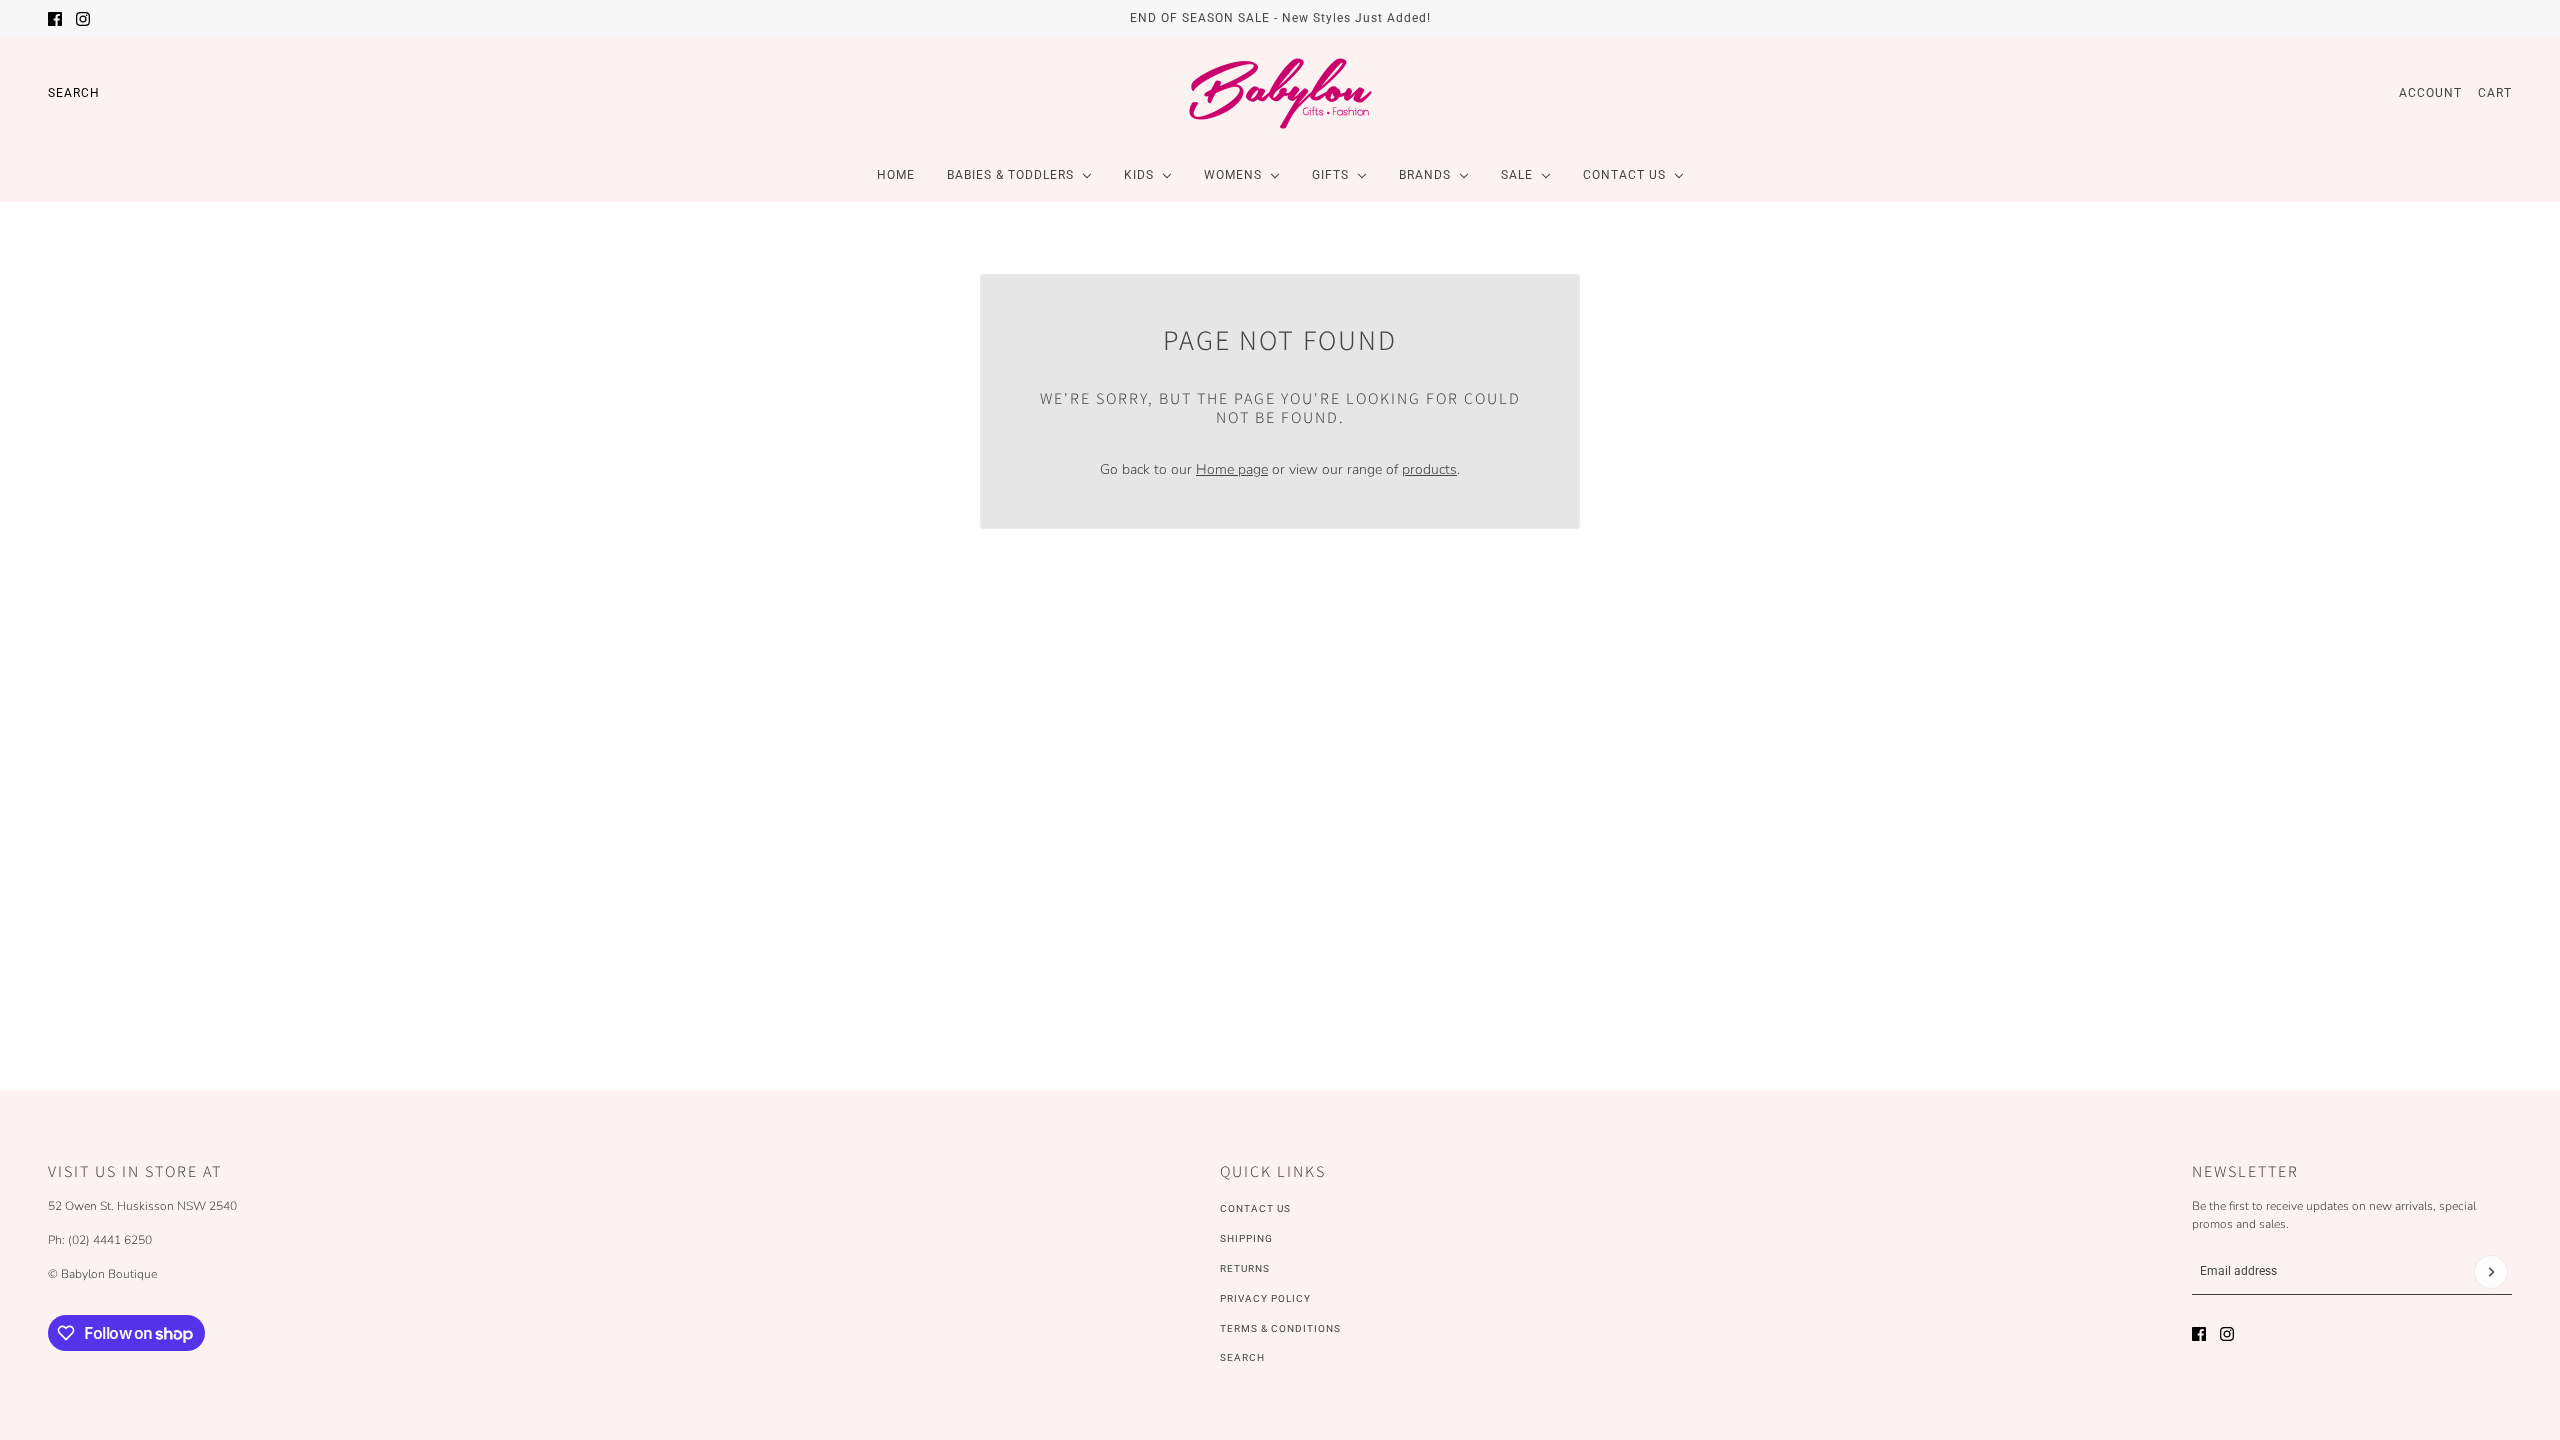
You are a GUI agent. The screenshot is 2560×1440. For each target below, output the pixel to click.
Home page (1232, 469)
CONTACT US (1255, 1208)
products (1429, 469)
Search (74, 93)
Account (2430, 93)
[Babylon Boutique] (1280, 93)
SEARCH (1242, 1357)
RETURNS (1245, 1268)
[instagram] (83, 19)
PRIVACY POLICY (1265, 1298)
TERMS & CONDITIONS (1280, 1328)
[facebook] (55, 19)
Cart (2495, 93)
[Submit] (2491, 1272)
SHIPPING (1246, 1238)
